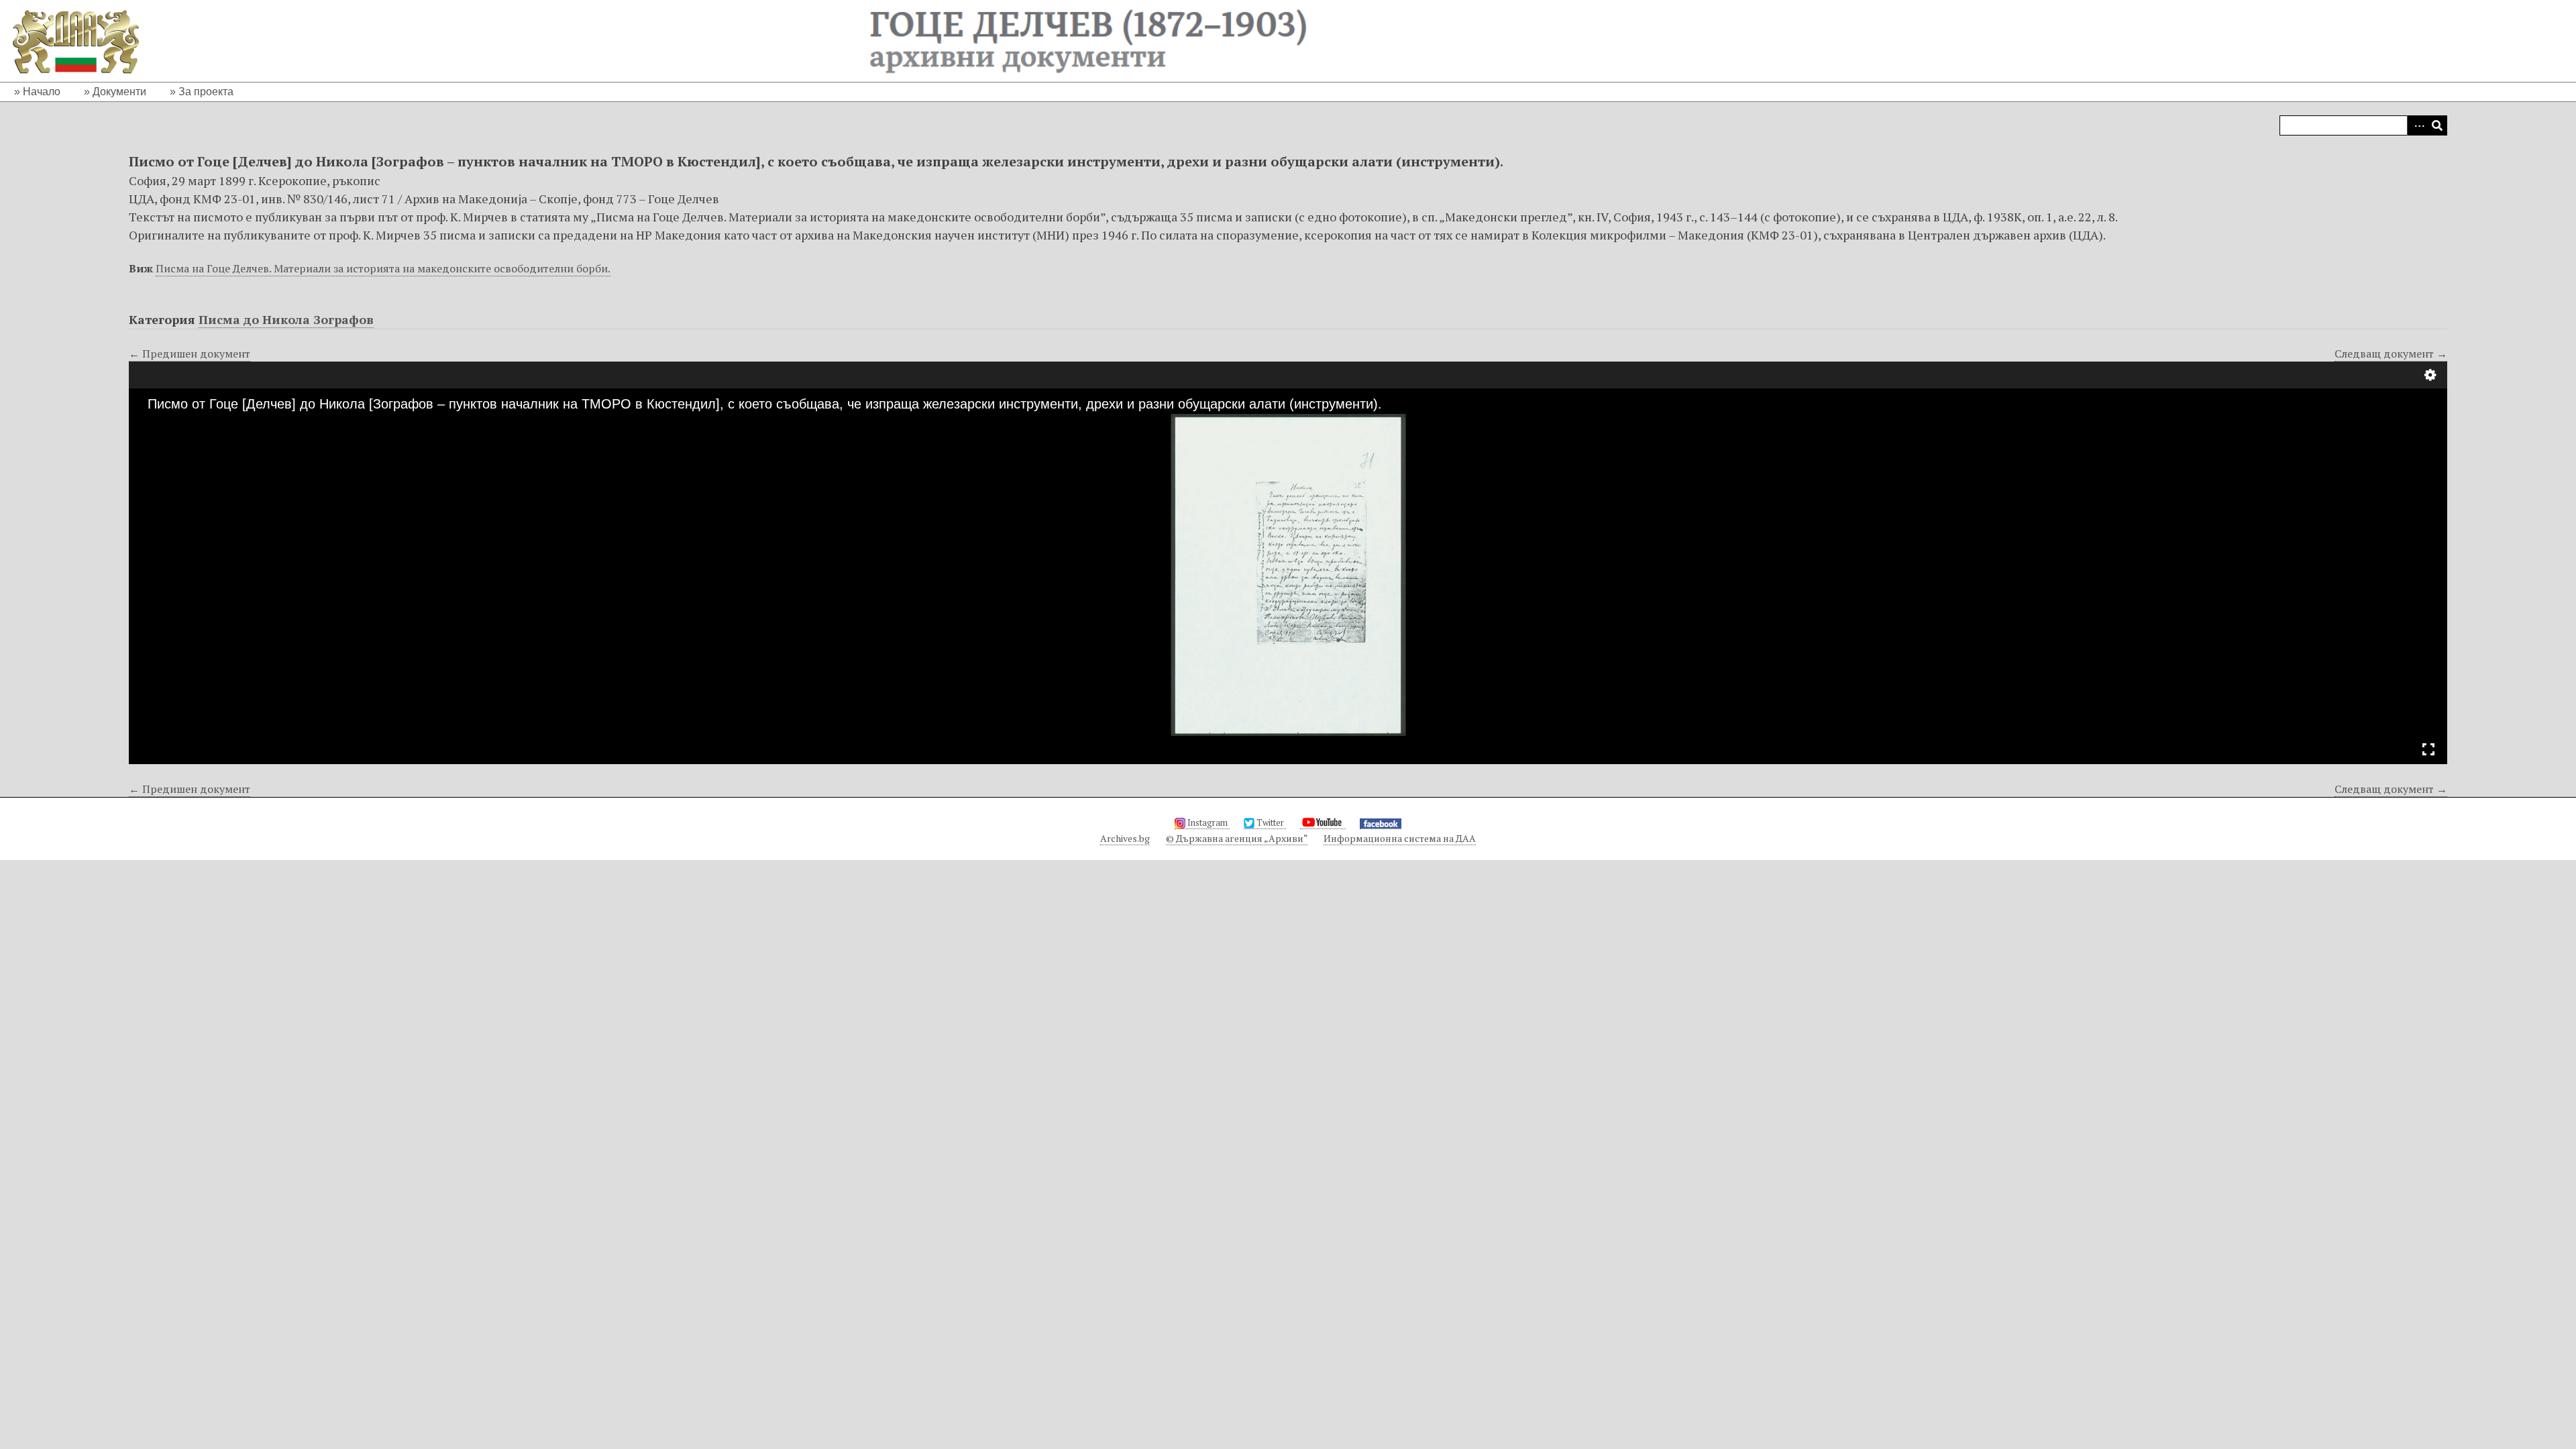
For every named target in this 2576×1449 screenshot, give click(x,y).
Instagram (1207, 822)
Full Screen (2428, 749)
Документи (119, 92)
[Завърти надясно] (197, 425)
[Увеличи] (151, 425)
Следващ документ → (2391, 354)
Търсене (2437, 125)
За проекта (206, 92)
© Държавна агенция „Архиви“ (1237, 838)
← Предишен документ (190, 354)
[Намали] (174, 425)
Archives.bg (1125, 838)
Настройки (2430, 375)
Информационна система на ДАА (1400, 838)
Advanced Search (2417, 125)
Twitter (1270, 822)
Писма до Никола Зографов (286, 319)
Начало (42, 92)
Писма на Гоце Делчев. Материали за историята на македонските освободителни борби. (383, 268)
